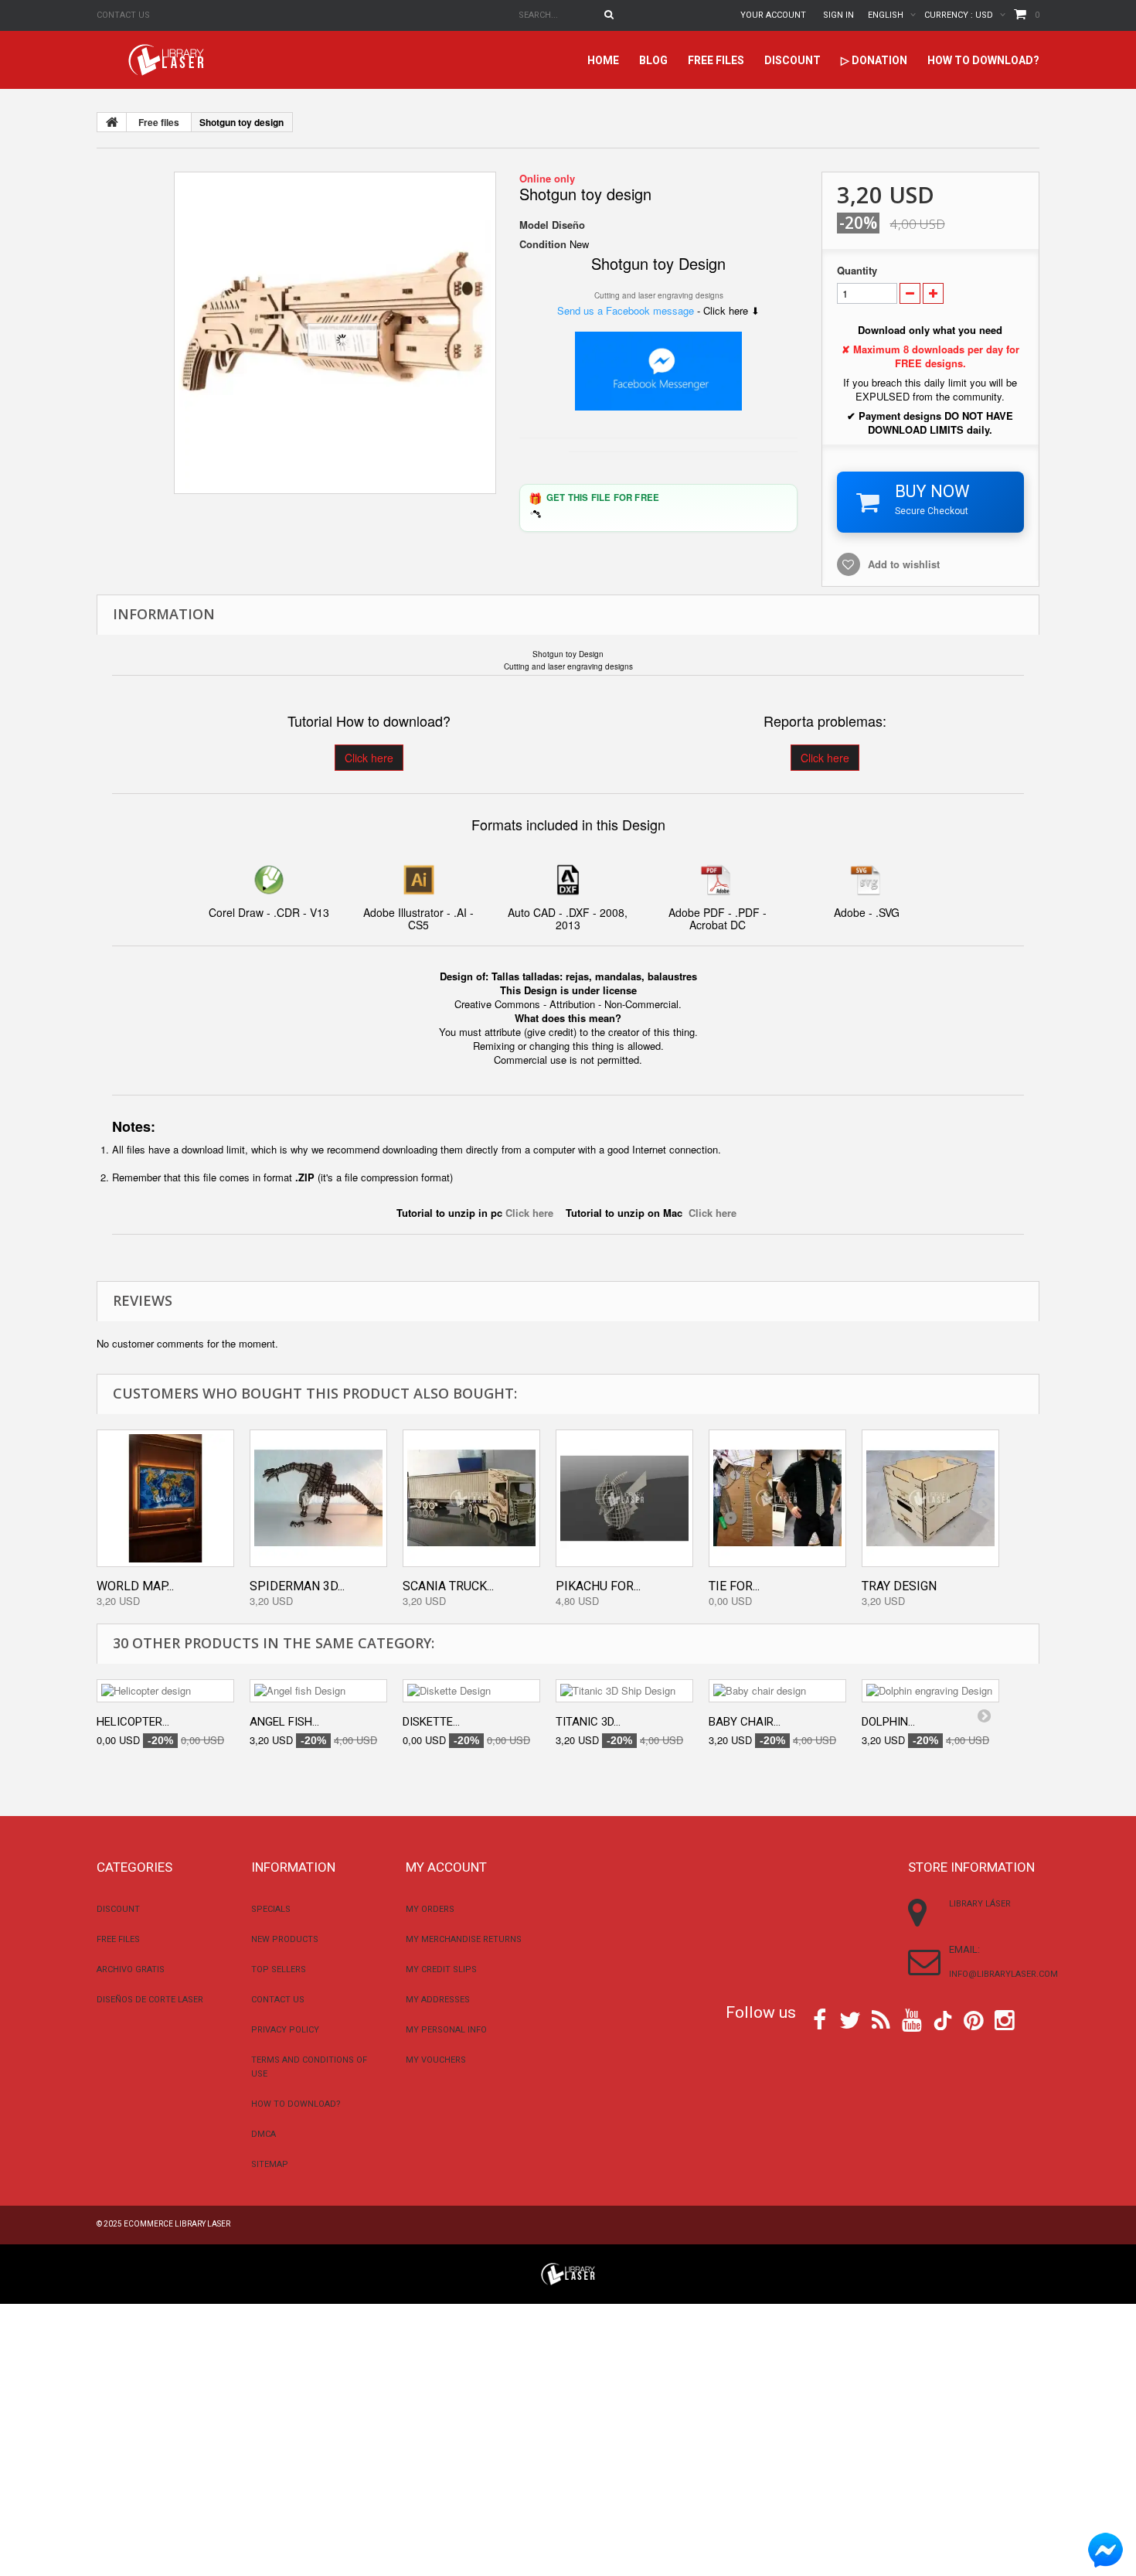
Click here (369, 758)
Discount (792, 60)
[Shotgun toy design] (335, 333)
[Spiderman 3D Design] (318, 1498)
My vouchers (436, 2060)
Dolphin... (888, 1722)
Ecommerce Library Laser (177, 2224)
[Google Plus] (943, 2021)
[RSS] (881, 2019)
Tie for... (734, 1586)
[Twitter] (850, 2019)
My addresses (438, 2000)
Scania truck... (448, 1586)
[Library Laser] (168, 60)
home (603, 60)
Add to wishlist (904, 564)
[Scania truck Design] (471, 1498)
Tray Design (899, 1586)
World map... (135, 1586)
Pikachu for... (598, 1586)
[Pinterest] (974, 2019)
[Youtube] (912, 2019)
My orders (430, 1909)
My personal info (446, 2030)
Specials (271, 1909)
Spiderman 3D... (297, 1586)
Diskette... (431, 1722)
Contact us (123, 15)
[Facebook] (820, 2019)
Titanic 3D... (588, 1722)
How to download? (983, 60)
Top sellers (279, 1969)
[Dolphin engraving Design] (930, 1691)
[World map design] (165, 1498)
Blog (653, 60)
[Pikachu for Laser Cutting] (624, 1498)
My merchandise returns (464, 1939)
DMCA (264, 2134)
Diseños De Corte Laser (150, 2000)
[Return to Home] (112, 122)
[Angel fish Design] (318, 1691)
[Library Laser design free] (568, 2273)
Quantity (857, 271)
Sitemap (270, 2164)
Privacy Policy (285, 2030)
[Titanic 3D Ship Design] (624, 1691)
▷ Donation (874, 60)
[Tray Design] (930, 1498)
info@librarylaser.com (1003, 1974)
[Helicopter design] (165, 1691)
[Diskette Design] (471, 1691)
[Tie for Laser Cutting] (777, 1498)
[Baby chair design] (777, 1691)
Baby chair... (745, 1722)
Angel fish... (284, 1722)
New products (285, 1939)
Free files (716, 60)
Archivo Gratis (131, 1969)
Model (534, 225)
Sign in (838, 15)
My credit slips (441, 1969)
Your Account (773, 15)
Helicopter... (133, 1722)
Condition (543, 244)
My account (446, 1867)
